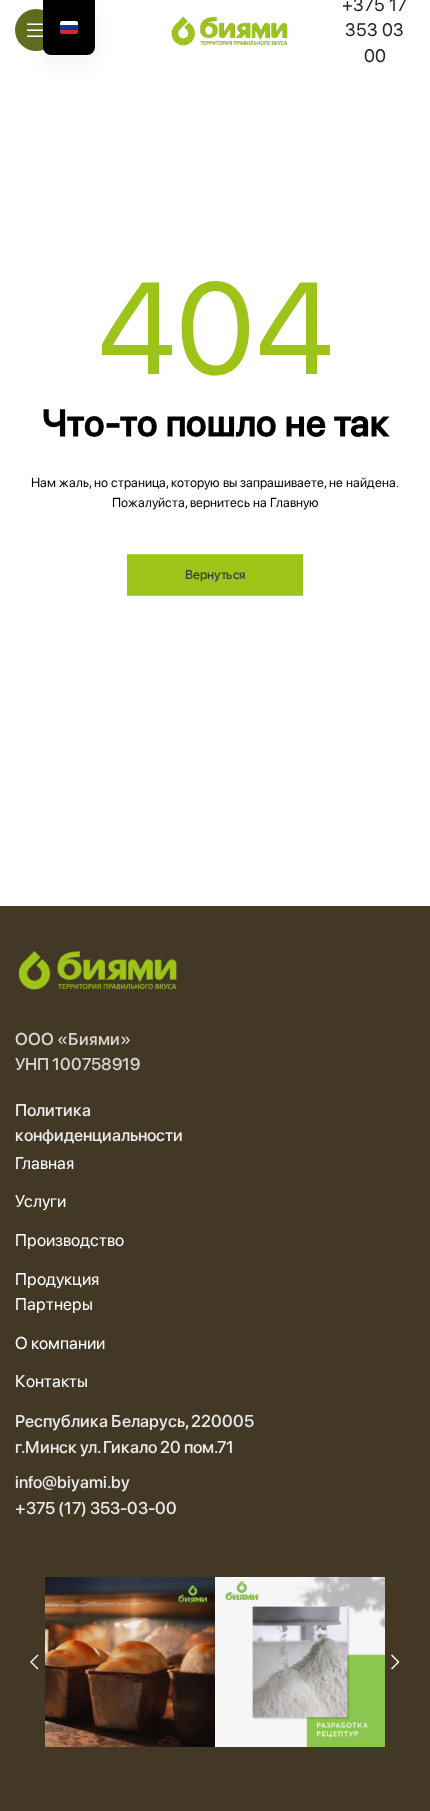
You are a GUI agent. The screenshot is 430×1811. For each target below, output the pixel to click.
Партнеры (54, 1304)
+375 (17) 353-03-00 (96, 1508)
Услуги (40, 1201)
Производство (69, 1240)
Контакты (51, 1381)
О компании (60, 1343)
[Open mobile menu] (36, 30)
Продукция (57, 1279)
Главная (44, 1163)
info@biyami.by (72, 1482)
